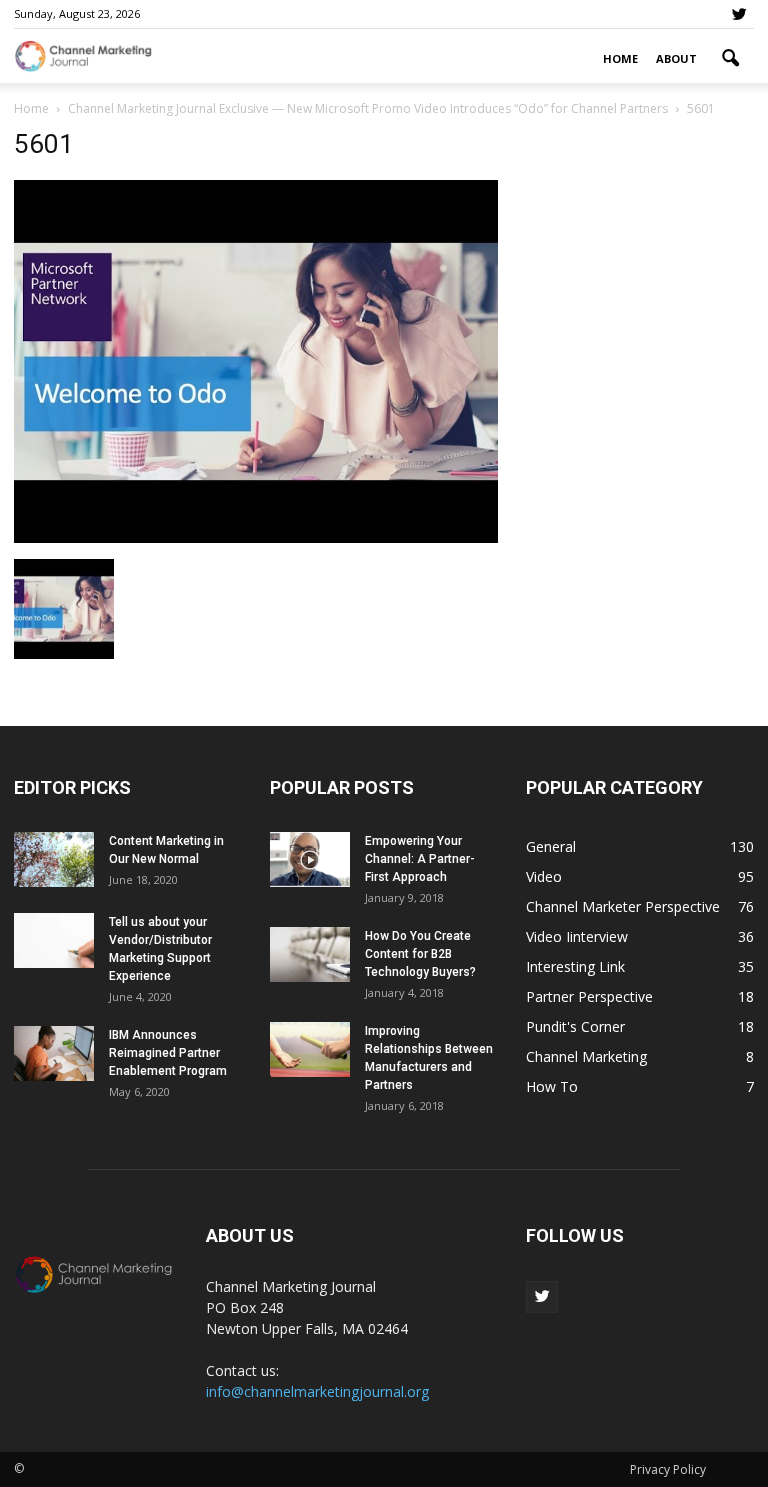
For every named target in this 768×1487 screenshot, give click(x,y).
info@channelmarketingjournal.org (317, 1391)
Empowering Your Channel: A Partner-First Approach (420, 859)
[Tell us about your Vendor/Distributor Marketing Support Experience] (54, 940)
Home (620, 58)
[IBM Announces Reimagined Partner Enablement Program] (54, 1053)
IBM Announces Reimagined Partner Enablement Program (168, 1053)
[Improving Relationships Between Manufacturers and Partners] (310, 1049)
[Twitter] (739, 14)
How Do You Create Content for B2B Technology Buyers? (420, 954)
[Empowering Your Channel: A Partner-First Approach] (310, 859)
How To (552, 1086)
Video (544, 876)
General (551, 846)
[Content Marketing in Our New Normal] (54, 859)
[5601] (256, 538)
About (676, 58)
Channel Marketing (586, 1056)
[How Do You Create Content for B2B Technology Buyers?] (310, 954)
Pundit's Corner (575, 1026)
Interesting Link (575, 966)
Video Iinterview (577, 936)
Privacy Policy (668, 1469)
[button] (730, 59)
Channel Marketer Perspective (623, 906)
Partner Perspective (589, 996)
